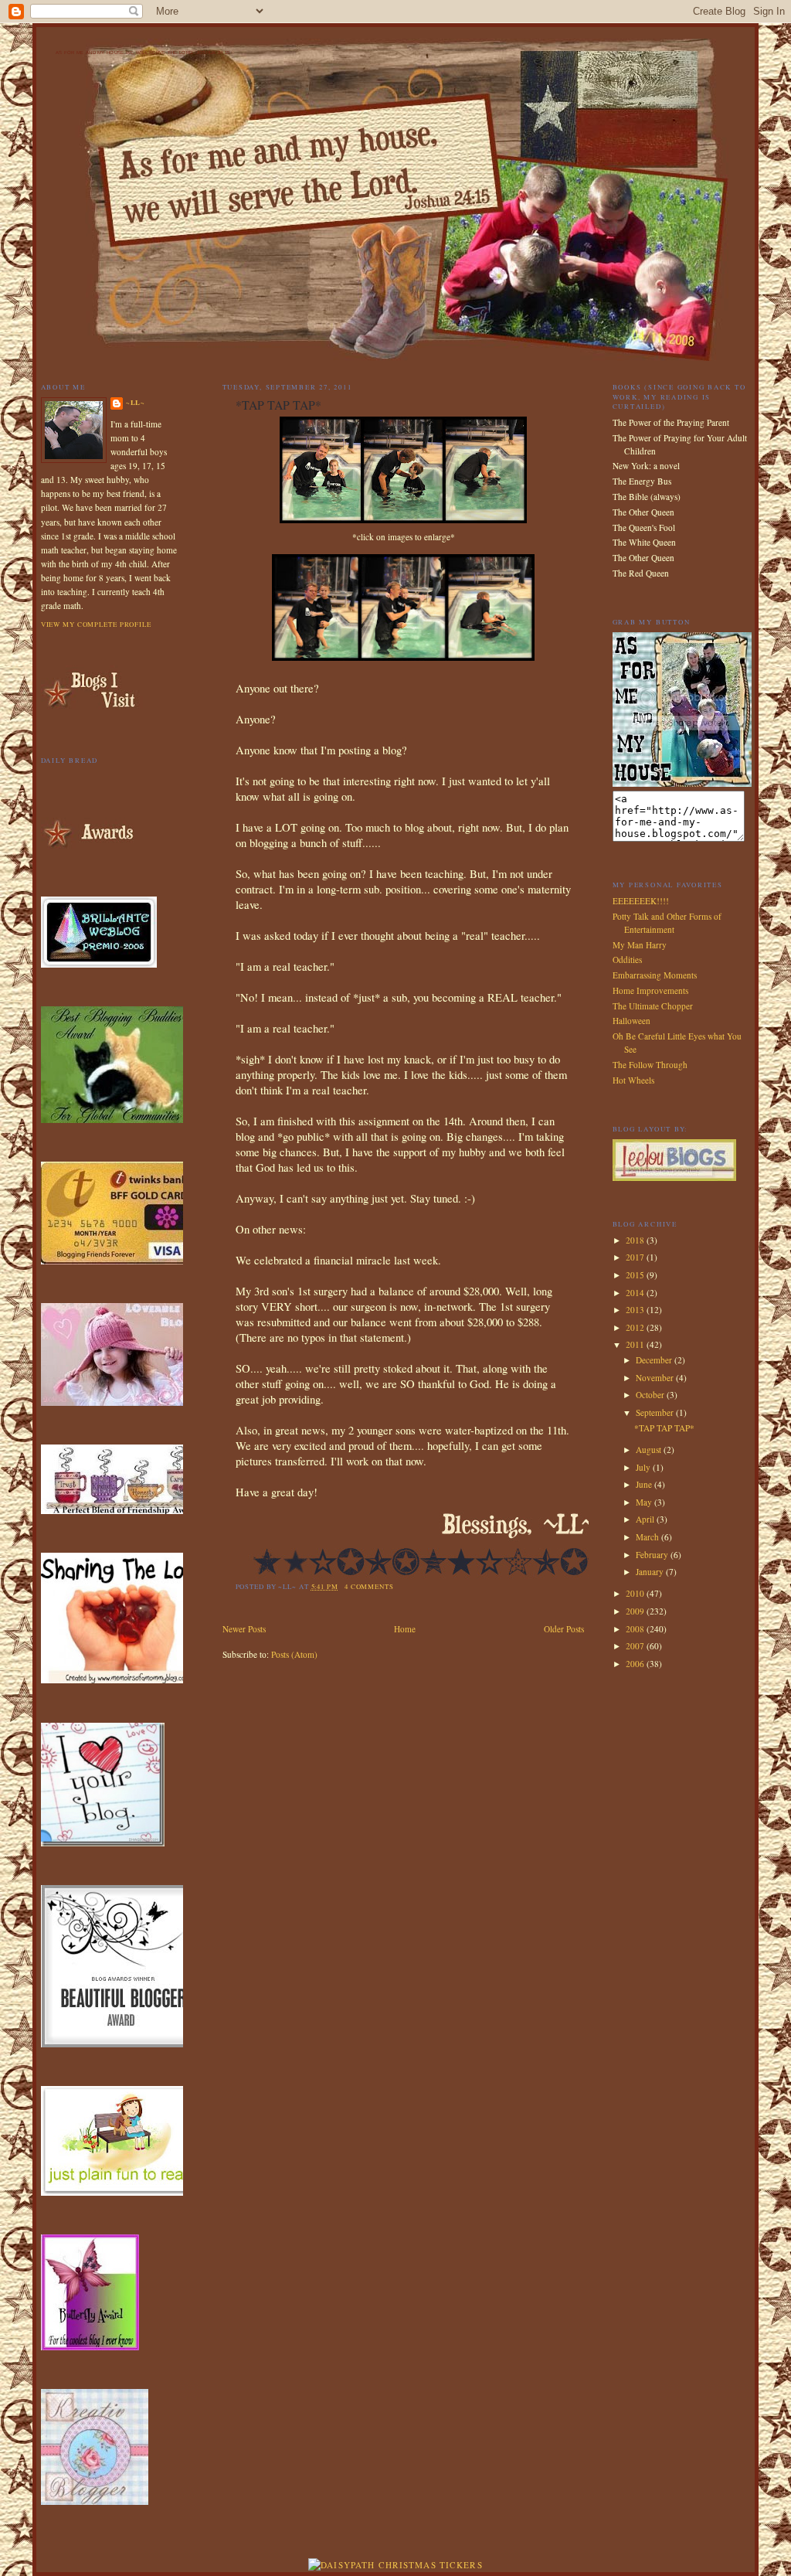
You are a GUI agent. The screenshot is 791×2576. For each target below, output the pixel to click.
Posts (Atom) (294, 1654)
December (655, 1360)
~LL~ (136, 402)
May (645, 1502)
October (651, 1395)
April (646, 1519)
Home (405, 1629)
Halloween (631, 1021)
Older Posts (564, 1629)
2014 (636, 1293)
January (651, 1572)
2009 (636, 1611)
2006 (636, 1664)
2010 (636, 1593)
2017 (636, 1257)
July (644, 1467)
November (656, 1378)
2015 (636, 1275)
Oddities (627, 960)
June (645, 1484)
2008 (636, 1629)
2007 (636, 1646)
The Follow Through (650, 1065)
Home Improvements (650, 990)
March (648, 1537)
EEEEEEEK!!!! (641, 901)
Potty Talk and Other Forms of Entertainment (667, 923)
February (653, 1555)
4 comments (369, 1586)
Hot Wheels (633, 1080)
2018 (636, 1240)
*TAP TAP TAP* (664, 1428)
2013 (636, 1310)
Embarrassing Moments (655, 975)
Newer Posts (244, 1629)
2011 (636, 1344)
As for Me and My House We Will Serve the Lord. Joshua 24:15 (143, 53)
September (656, 1412)
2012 (636, 1327)
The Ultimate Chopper (653, 1006)
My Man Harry (640, 945)
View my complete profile (96, 624)
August (650, 1450)
